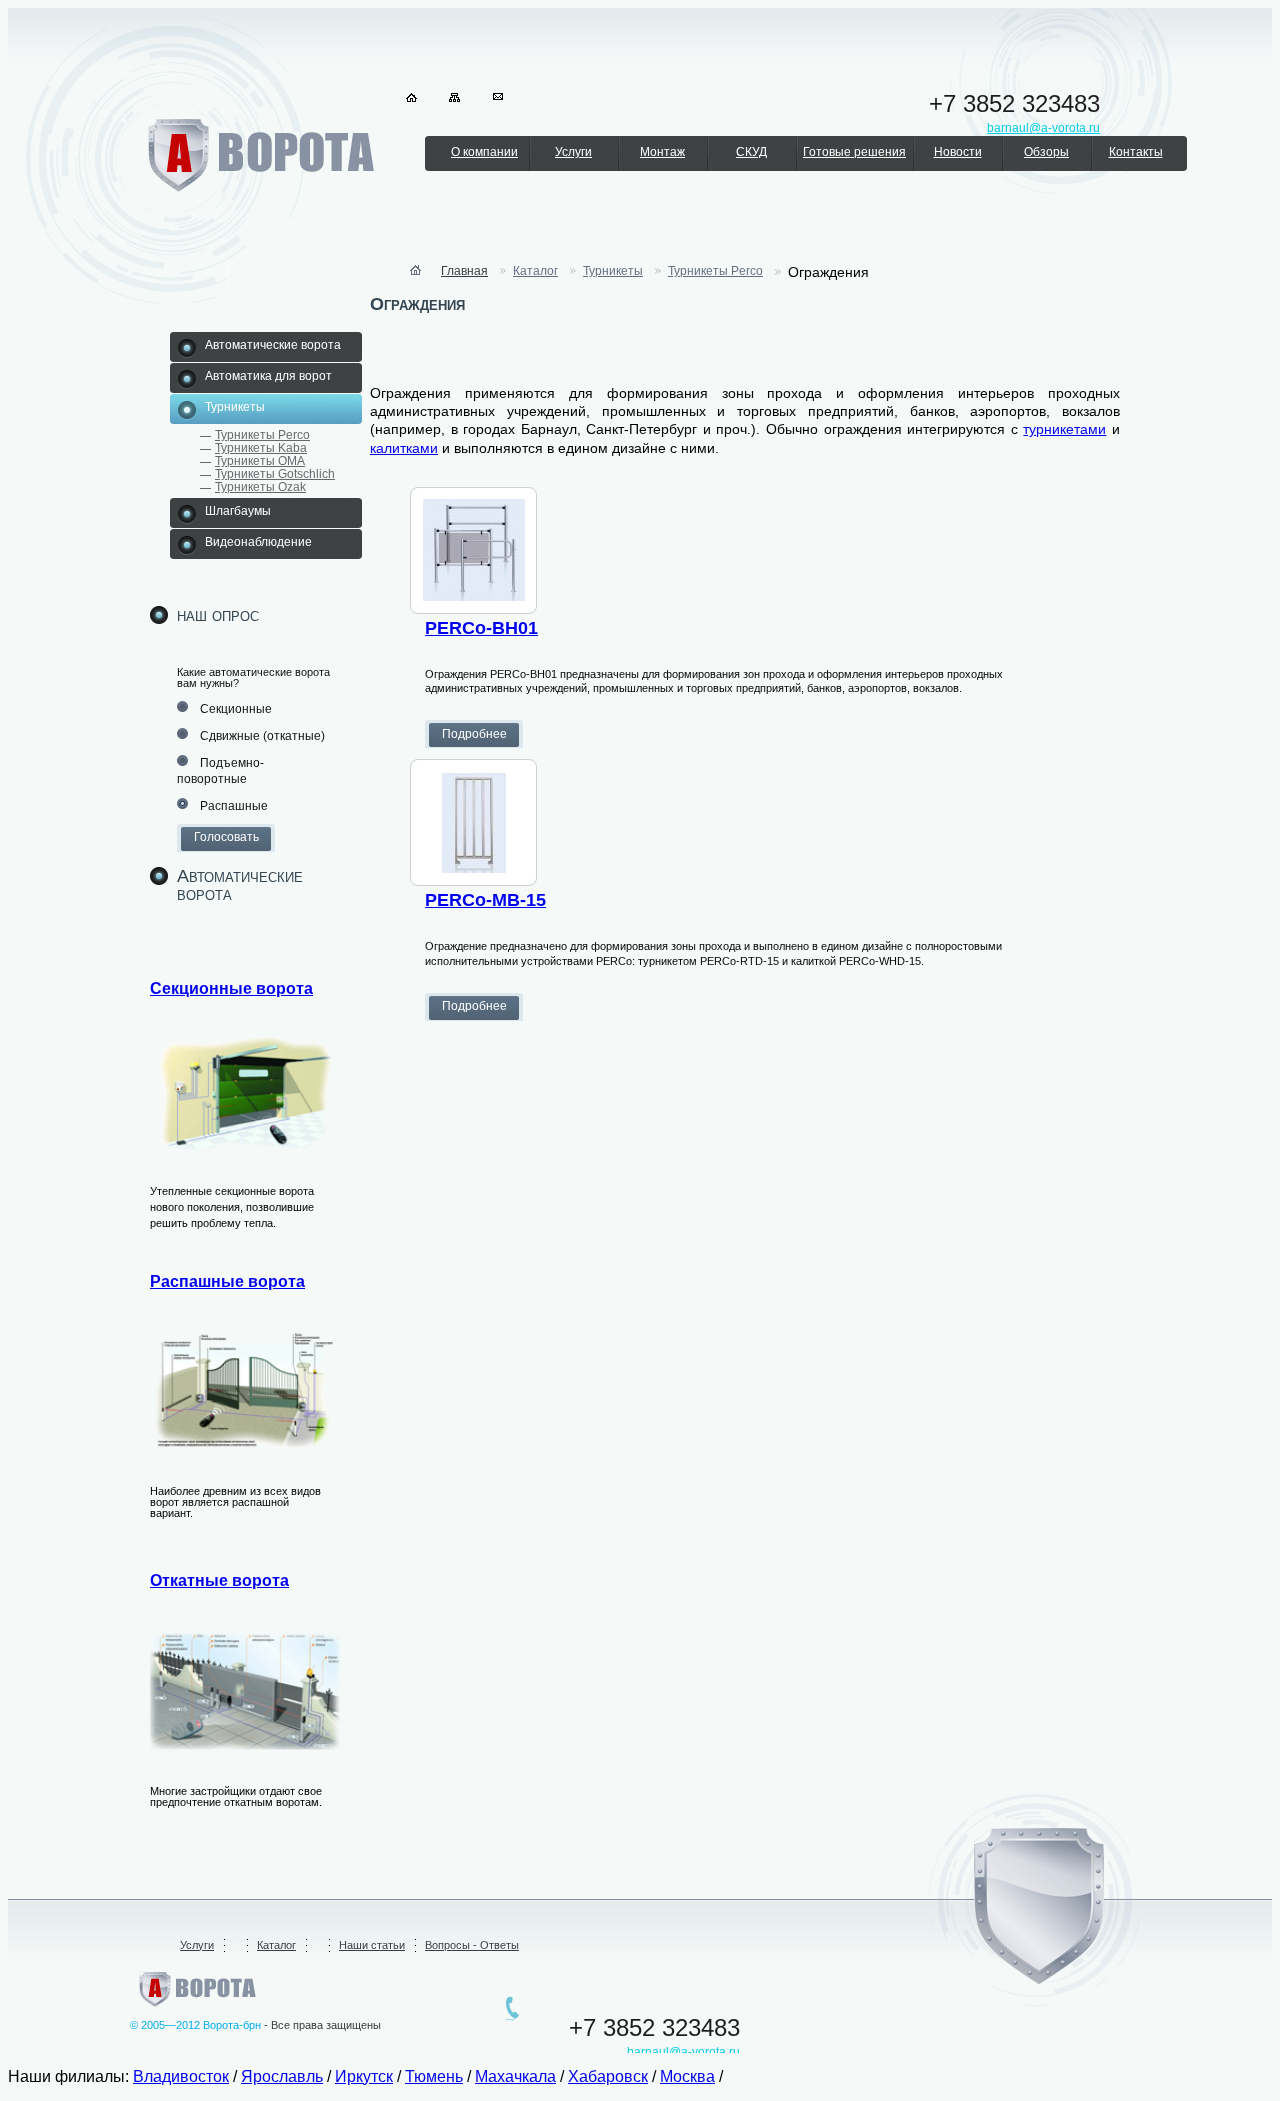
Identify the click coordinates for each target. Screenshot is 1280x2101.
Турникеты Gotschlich (275, 474)
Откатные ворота (219, 1580)
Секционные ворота (231, 988)
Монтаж (662, 152)
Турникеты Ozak (260, 487)
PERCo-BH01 (481, 628)
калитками (404, 448)
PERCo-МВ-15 (485, 900)
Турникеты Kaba (261, 448)
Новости (958, 152)
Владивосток (181, 2076)
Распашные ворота (227, 1281)
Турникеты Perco (262, 435)
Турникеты (613, 271)
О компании (484, 152)
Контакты (1136, 152)
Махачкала (515, 2076)
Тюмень (434, 2076)
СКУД (751, 152)
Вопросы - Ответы (472, 1945)
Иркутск (364, 2076)
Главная (464, 271)
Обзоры (1046, 152)
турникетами (1064, 429)
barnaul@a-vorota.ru (683, 2052)
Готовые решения (854, 152)
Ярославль (282, 2076)
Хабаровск (608, 2076)
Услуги (573, 152)
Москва (687, 2076)
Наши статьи (372, 1945)
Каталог (535, 271)
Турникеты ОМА (260, 461)
